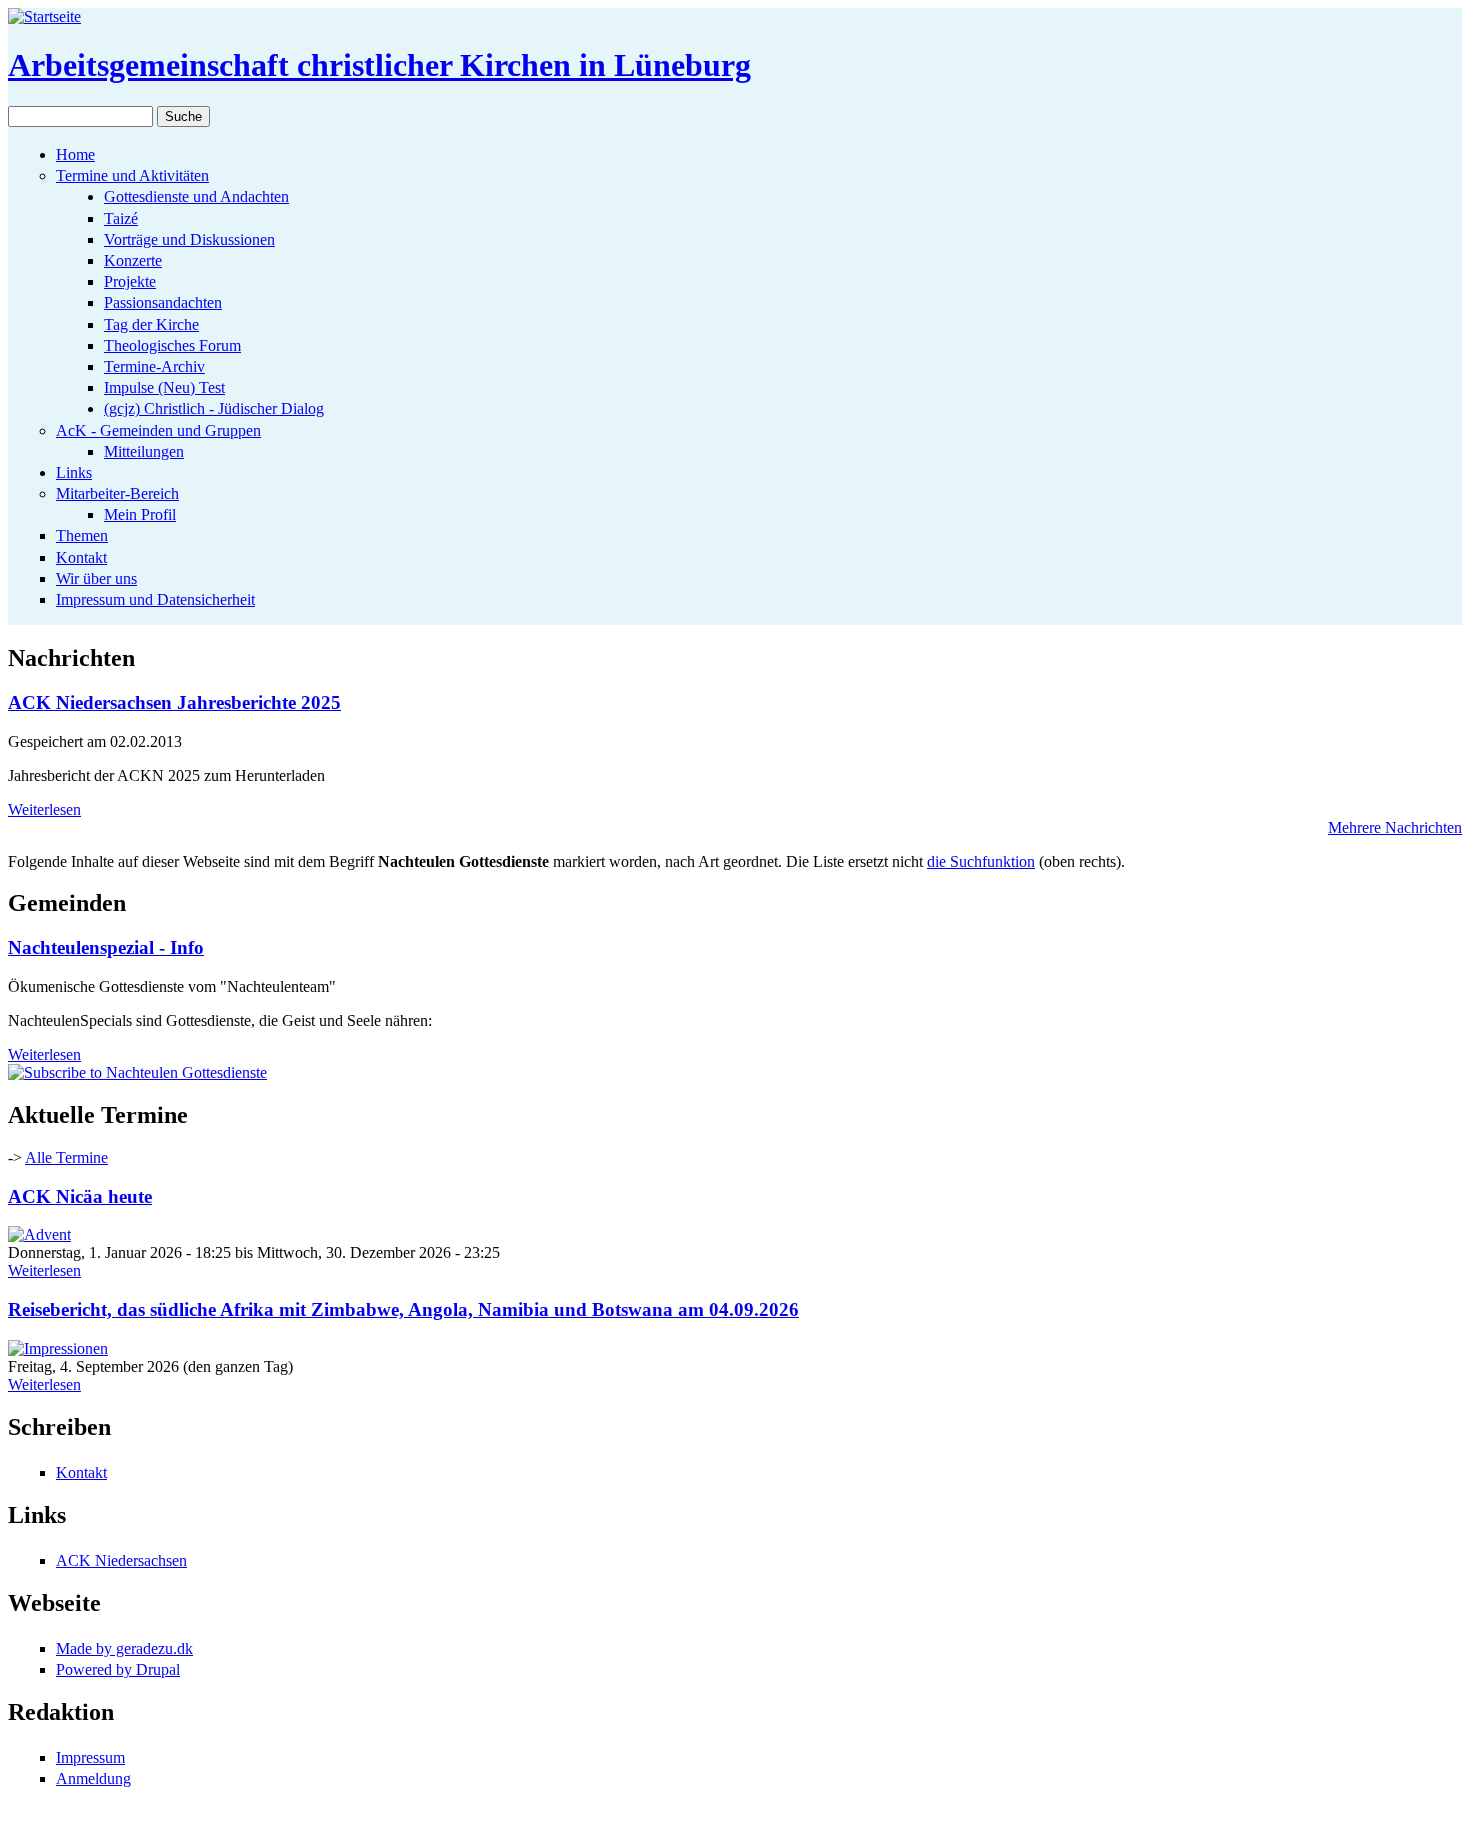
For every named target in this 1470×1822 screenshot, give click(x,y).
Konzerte (133, 260)
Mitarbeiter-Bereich (117, 493)
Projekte (130, 281)
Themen (82, 535)
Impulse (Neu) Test (164, 387)
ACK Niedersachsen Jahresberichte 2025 (174, 702)
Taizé (121, 218)
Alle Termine (66, 1157)
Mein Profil (140, 514)
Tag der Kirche (151, 324)
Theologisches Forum (172, 345)
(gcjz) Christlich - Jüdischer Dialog (214, 408)
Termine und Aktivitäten (132, 175)
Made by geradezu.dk (124, 1648)
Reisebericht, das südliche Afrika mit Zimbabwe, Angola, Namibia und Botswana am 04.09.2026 (403, 1309)
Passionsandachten (163, 302)
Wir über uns (96, 578)
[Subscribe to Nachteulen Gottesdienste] (137, 1072)
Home (75, 154)
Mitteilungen (144, 451)
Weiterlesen (44, 809)
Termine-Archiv (154, 366)
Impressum (90, 1757)
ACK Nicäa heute (80, 1196)
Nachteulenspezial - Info (106, 947)
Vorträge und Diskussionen (189, 239)
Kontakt (81, 557)
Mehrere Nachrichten (1395, 827)
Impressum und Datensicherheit (155, 599)
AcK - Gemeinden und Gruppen (158, 430)
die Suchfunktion (981, 861)
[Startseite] (44, 16)
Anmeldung (93, 1778)
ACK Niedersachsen (121, 1560)
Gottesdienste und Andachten (196, 196)
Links (74, 472)
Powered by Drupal (118, 1669)
